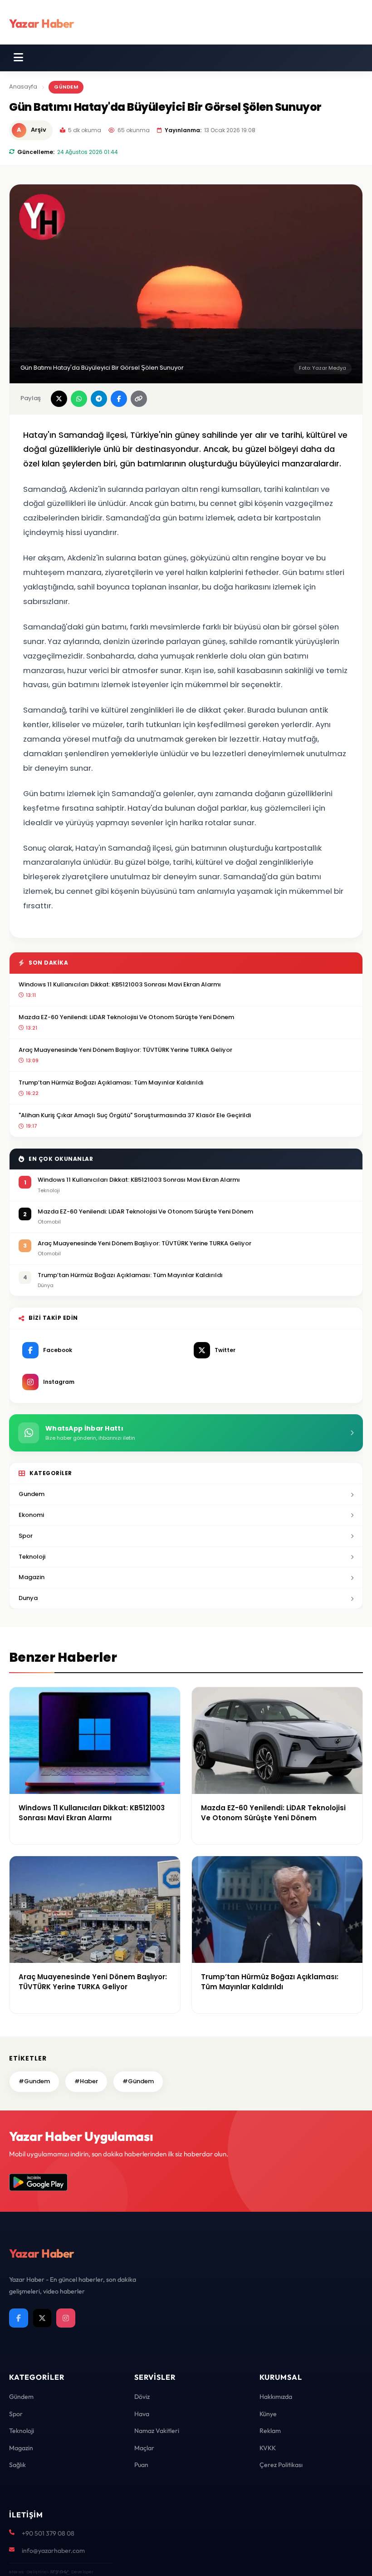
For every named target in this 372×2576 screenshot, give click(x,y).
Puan (141, 2465)
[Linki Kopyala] (139, 399)
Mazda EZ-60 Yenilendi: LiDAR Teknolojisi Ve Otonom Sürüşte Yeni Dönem (126, 1017)
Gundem (32, 1494)
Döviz (142, 2397)
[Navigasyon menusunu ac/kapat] (18, 58)
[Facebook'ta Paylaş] (119, 399)
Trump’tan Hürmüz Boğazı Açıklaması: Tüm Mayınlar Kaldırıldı (111, 1082)
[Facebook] (19, 2318)
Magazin (32, 1577)
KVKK (268, 2448)
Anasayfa (23, 87)
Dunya (28, 1598)
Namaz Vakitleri (157, 2431)
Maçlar (144, 2448)
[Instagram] (66, 2318)
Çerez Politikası (281, 2465)
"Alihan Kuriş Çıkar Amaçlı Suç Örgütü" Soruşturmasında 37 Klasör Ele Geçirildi (135, 1115)
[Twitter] (42, 2318)
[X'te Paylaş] (59, 399)
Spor (26, 1536)
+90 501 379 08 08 (48, 2533)
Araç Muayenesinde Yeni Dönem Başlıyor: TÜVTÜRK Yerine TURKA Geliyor (125, 1050)
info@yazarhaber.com (53, 2551)
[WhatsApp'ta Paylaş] (79, 399)
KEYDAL (59, 2572)
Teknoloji (32, 1557)
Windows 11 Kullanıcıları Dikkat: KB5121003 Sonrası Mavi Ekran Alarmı (120, 984)
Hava (142, 2414)
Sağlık (17, 2465)
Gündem (66, 87)
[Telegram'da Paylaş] (99, 399)
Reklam (270, 2431)
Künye (268, 2414)
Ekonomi (31, 1515)
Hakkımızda (276, 2397)
